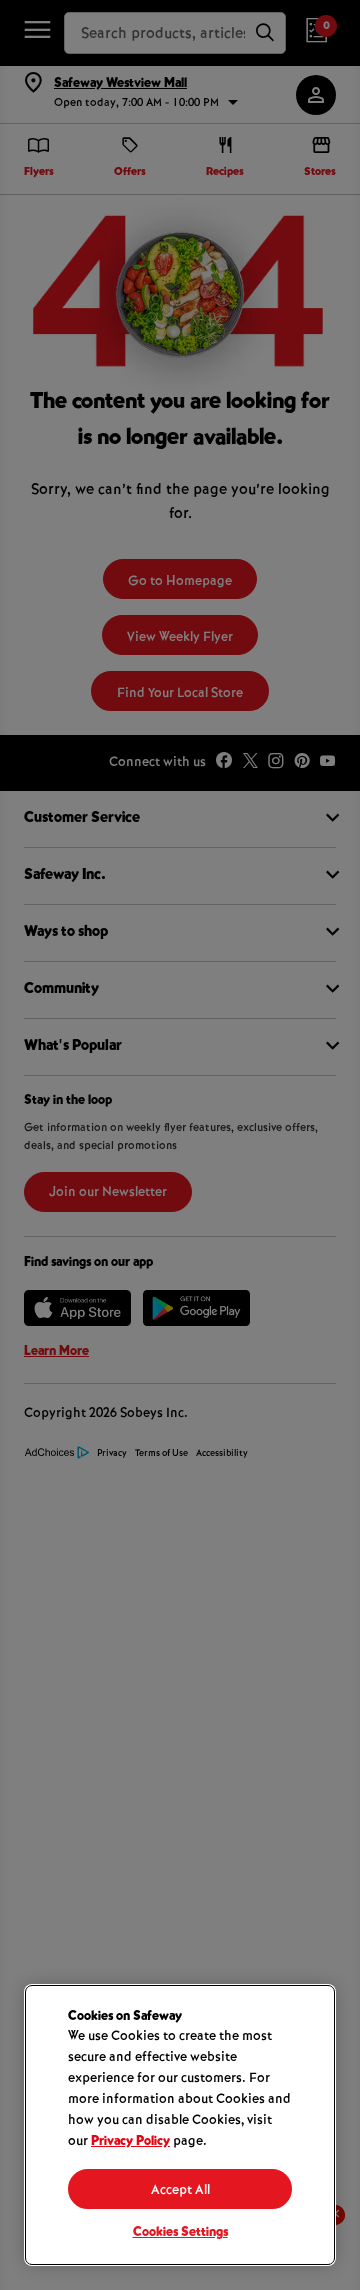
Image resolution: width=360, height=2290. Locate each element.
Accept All (180, 2191)
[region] (180, 2125)
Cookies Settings (180, 2233)
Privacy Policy (130, 2142)
